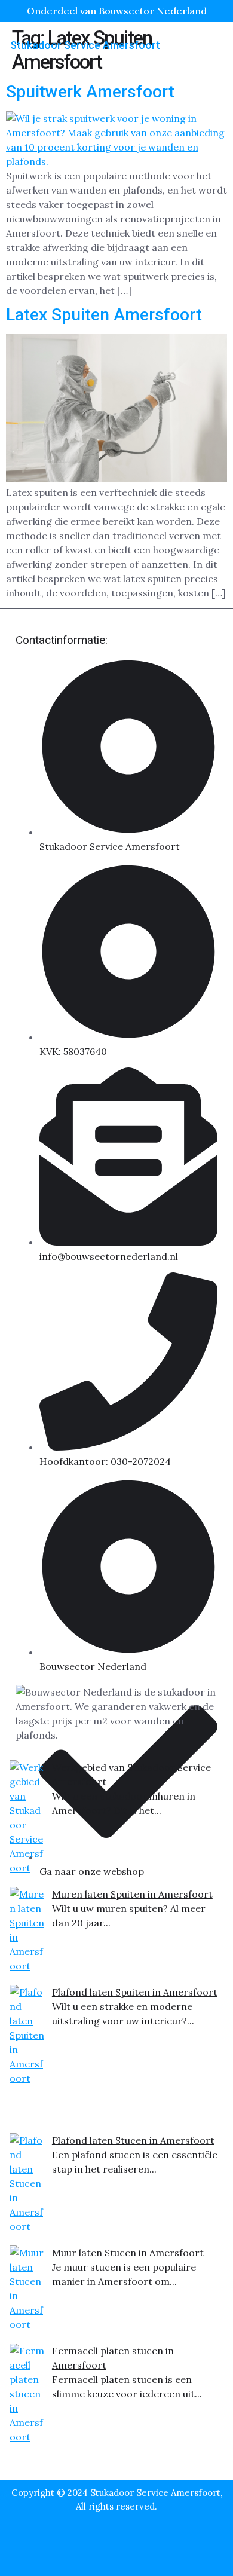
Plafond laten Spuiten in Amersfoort (135, 1992)
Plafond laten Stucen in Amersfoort (133, 2140)
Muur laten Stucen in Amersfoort (128, 2253)
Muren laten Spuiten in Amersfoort (132, 1894)
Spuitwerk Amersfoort (90, 92)
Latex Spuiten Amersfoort (104, 315)
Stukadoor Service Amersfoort (85, 45)
